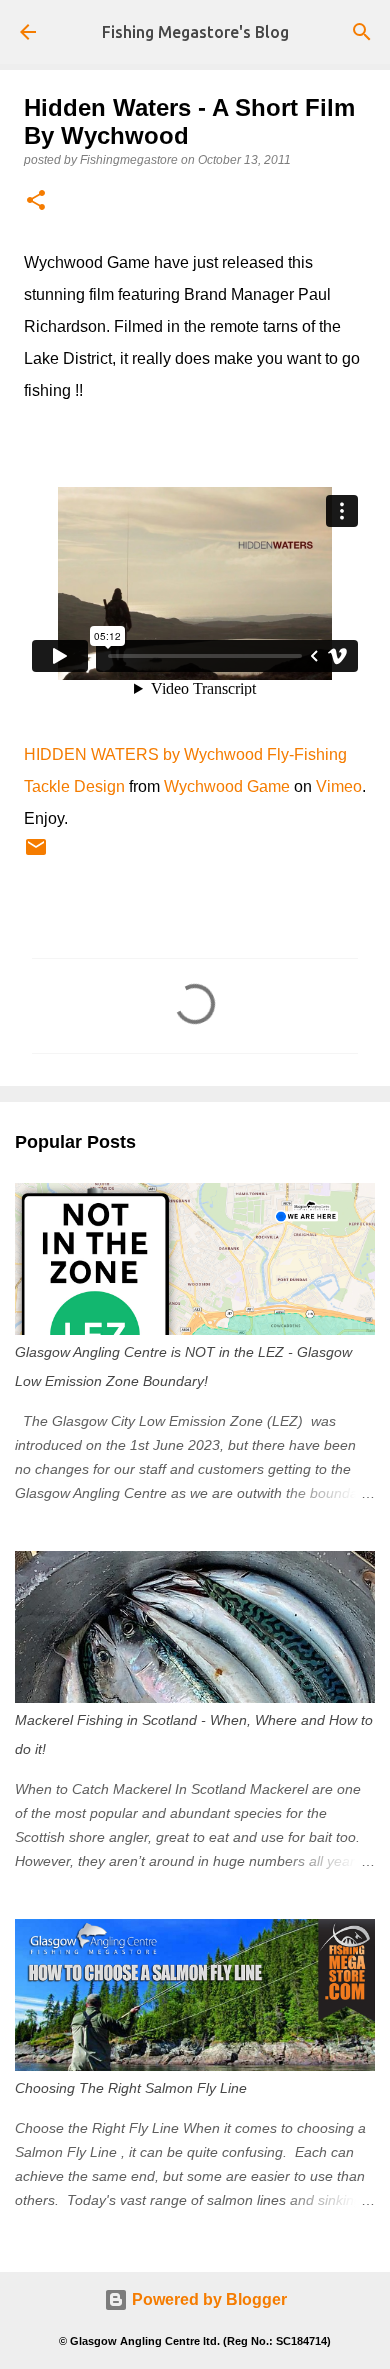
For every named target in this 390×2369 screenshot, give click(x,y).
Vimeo (339, 786)
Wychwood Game (227, 786)
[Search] (362, 32)
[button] (36, 201)
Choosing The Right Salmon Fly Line (131, 2088)
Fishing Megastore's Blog (195, 32)
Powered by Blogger (207, 2299)
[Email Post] (36, 855)
